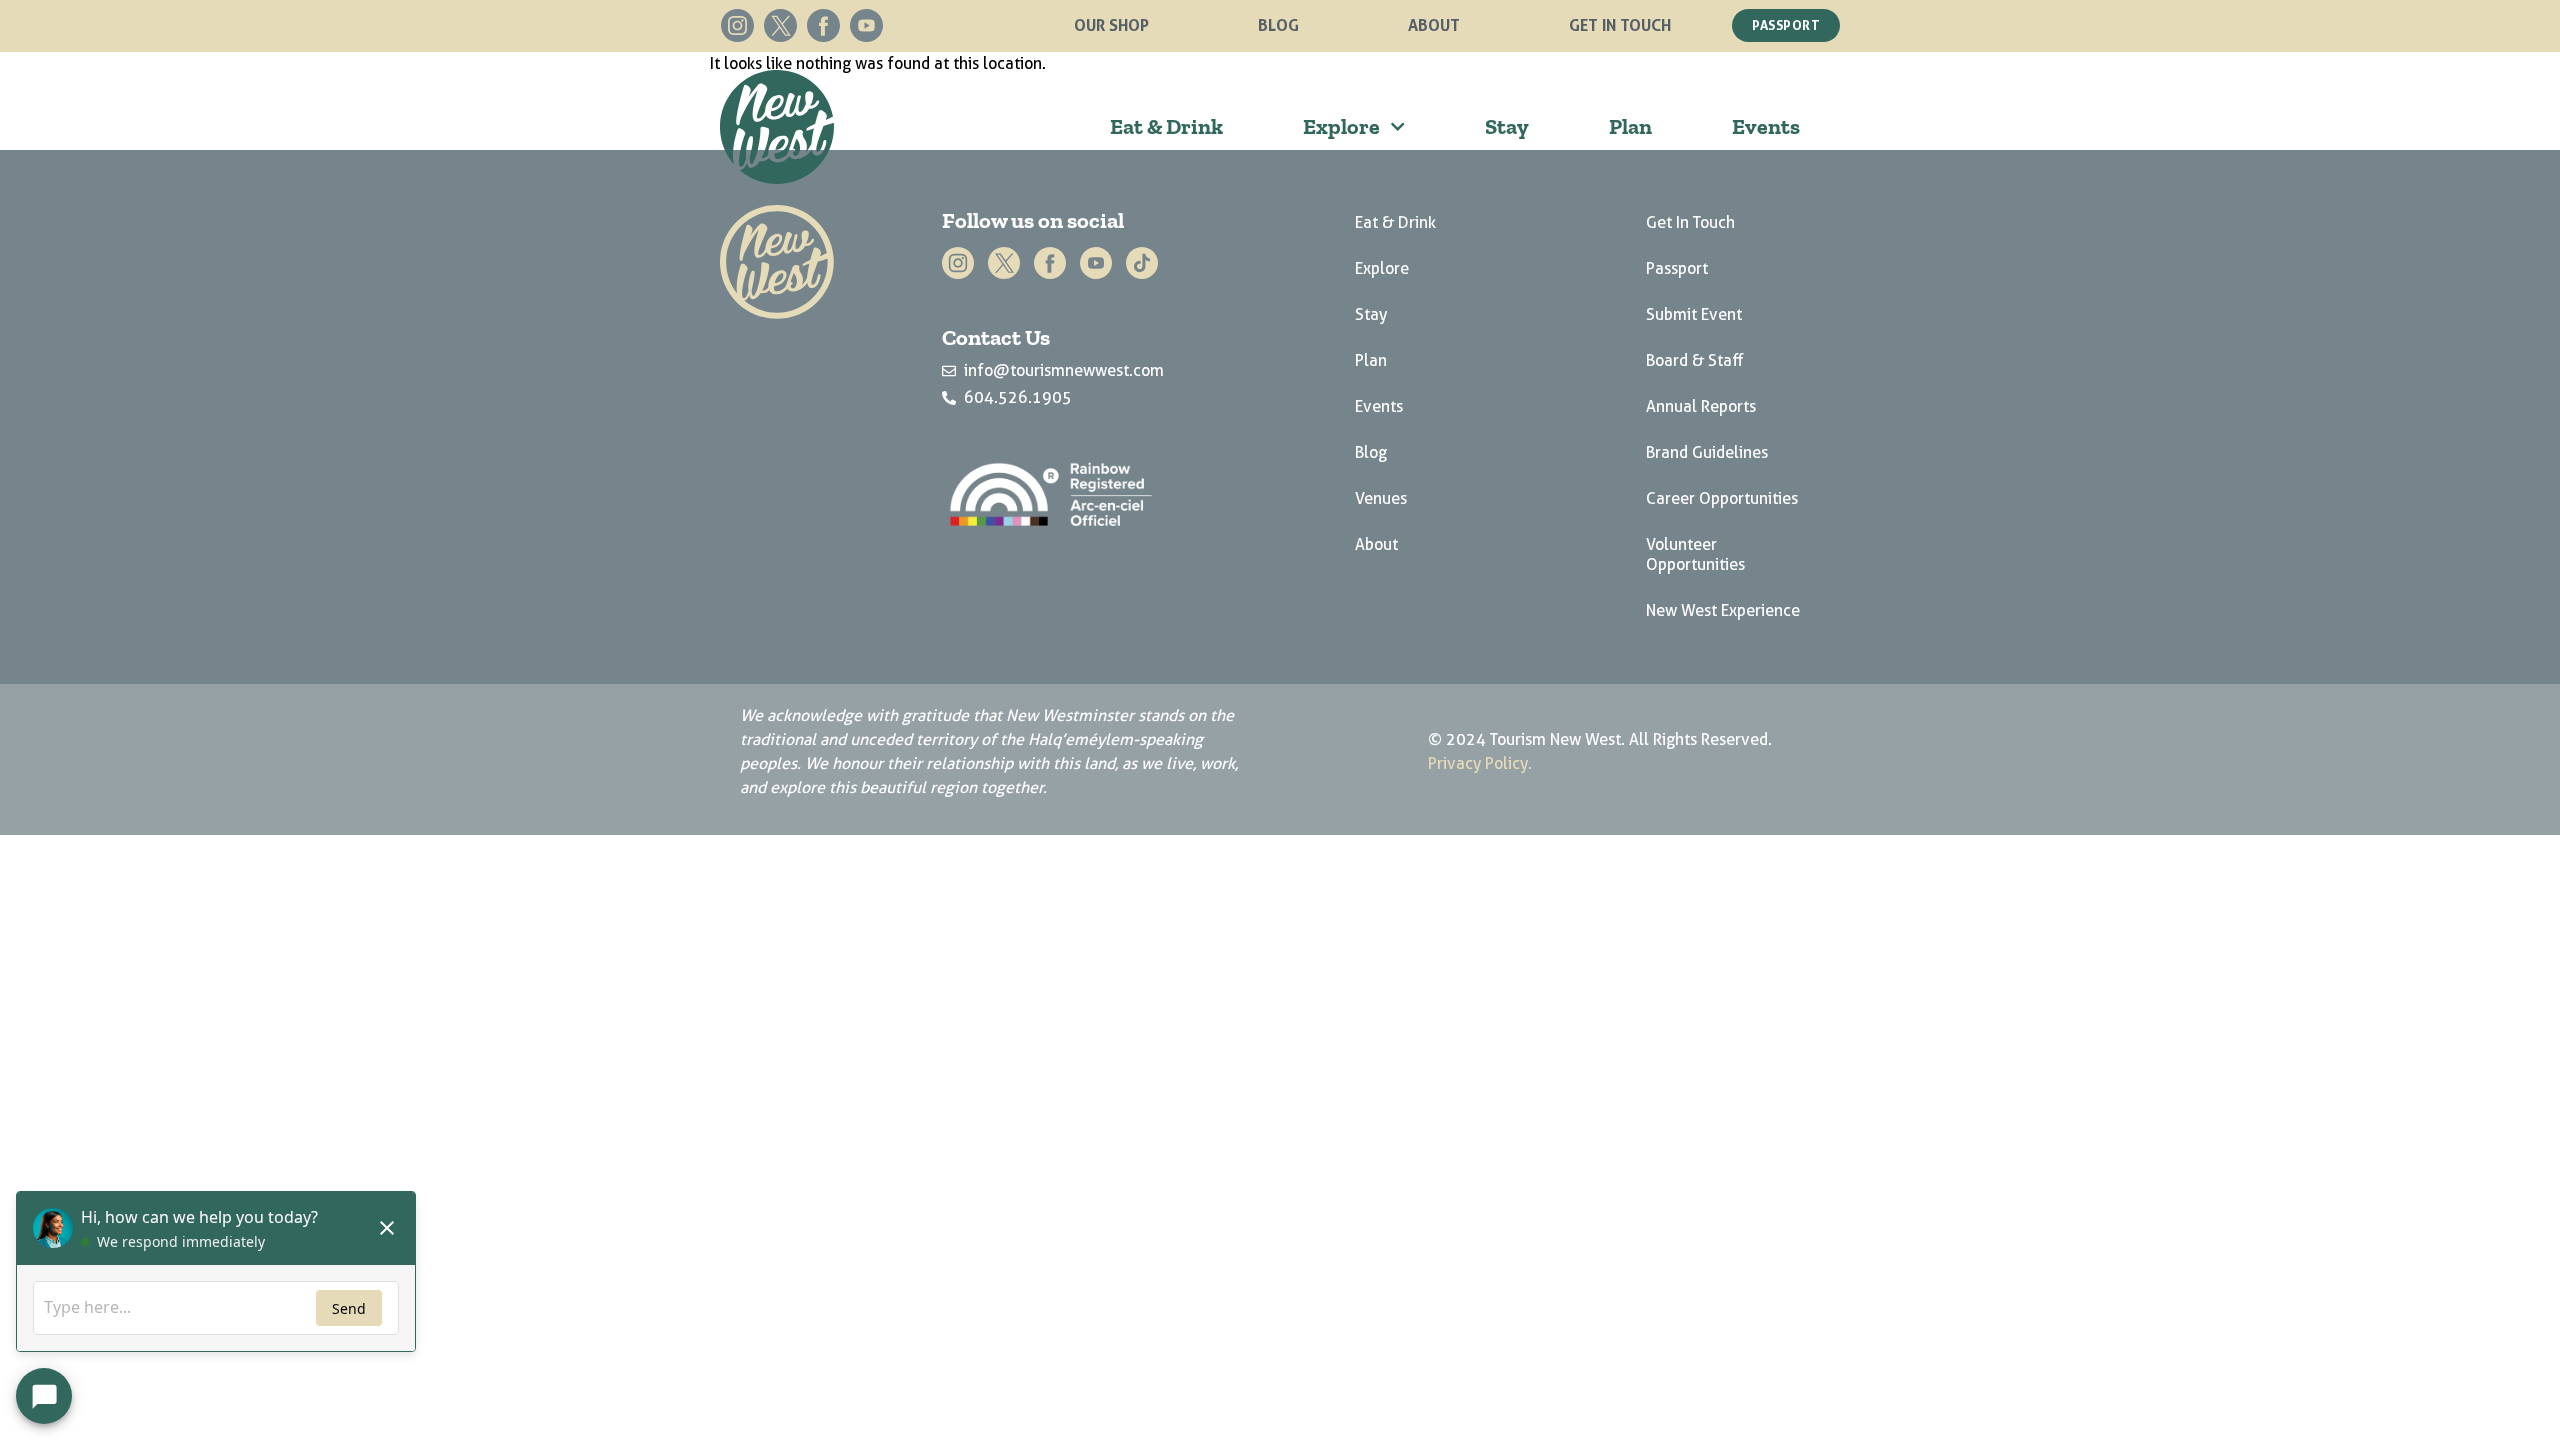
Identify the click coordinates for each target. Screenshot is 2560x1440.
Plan (1630, 126)
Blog (1278, 25)
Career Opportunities (1722, 498)
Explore (1341, 126)
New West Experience (1723, 610)
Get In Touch (1620, 25)
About (1434, 25)
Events (1766, 126)
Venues (1381, 498)
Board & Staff (1695, 360)
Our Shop (1111, 25)
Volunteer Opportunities (1695, 554)
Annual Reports (1701, 406)
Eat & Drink (1166, 126)
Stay (1507, 126)
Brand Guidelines (1707, 452)
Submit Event (1694, 314)
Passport (1677, 268)
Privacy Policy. (1480, 763)
